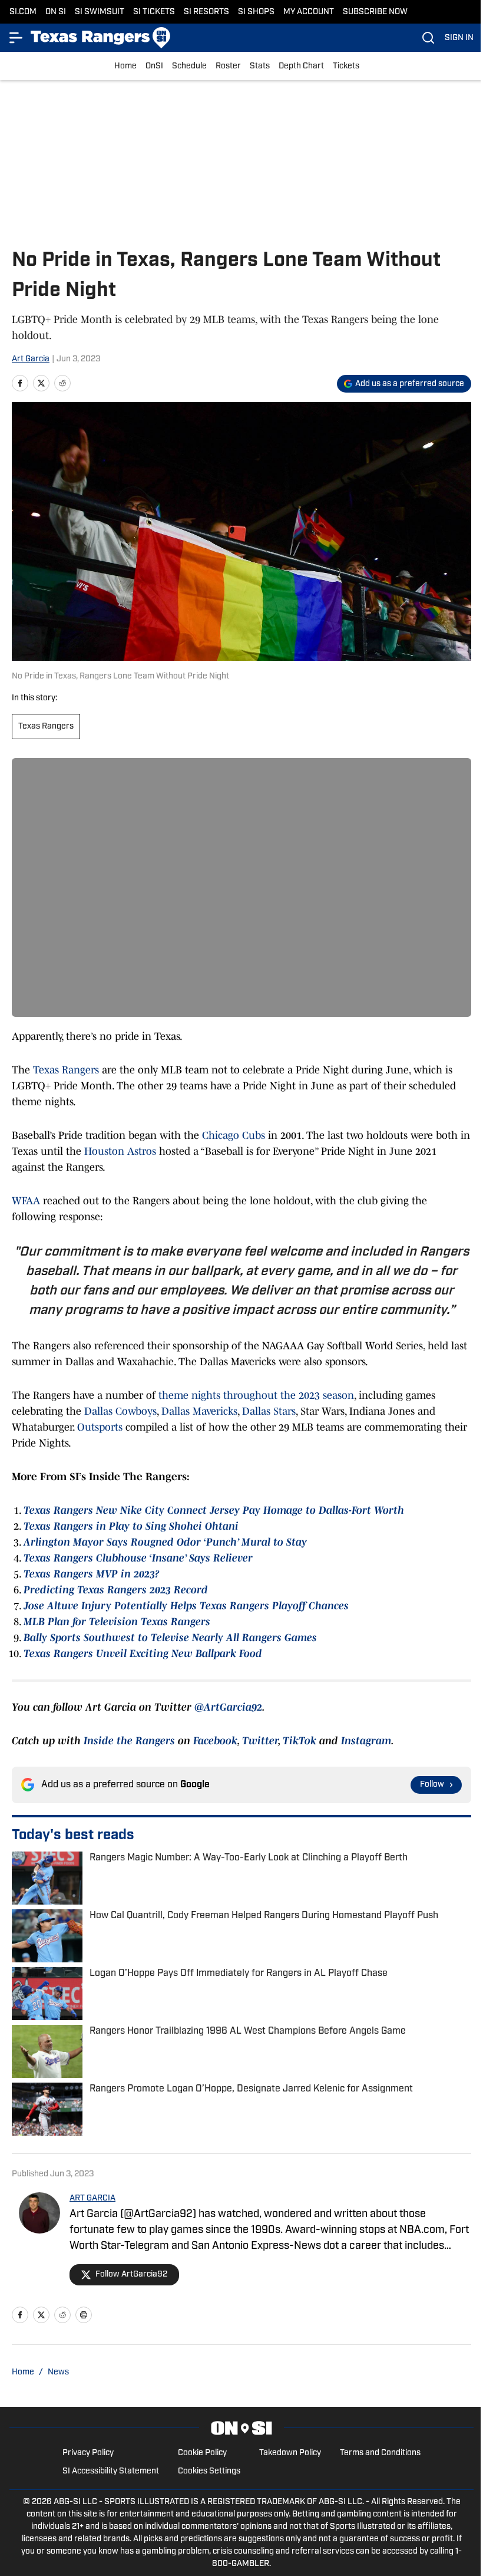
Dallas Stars (269, 1411)
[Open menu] (16, 38)
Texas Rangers (46, 727)
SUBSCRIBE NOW (375, 12)
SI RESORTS (206, 12)
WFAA (26, 1201)
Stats (260, 66)
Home (125, 66)
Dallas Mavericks (199, 1411)
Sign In (459, 38)
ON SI (56, 12)
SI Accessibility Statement (111, 2471)
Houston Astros (120, 1151)
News (58, 2372)
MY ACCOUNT (309, 12)
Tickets (346, 66)
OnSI (154, 66)
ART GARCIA (92, 2198)
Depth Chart (301, 66)
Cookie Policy (202, 2453)
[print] (84, 2315)
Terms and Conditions (380, 2453)
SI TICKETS (154, 12)
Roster (228, 66)
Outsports (100, 1427)
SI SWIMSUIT (100, 12)
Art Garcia (31, 359)
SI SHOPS (256, 12)
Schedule (189, 66)
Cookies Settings (209, 2471)
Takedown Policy (290, 2453)
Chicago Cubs (234, 1135)
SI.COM (23, 12)
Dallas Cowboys (120, 1411)
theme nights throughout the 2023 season (256, 1395)
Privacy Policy (88, 2453)
